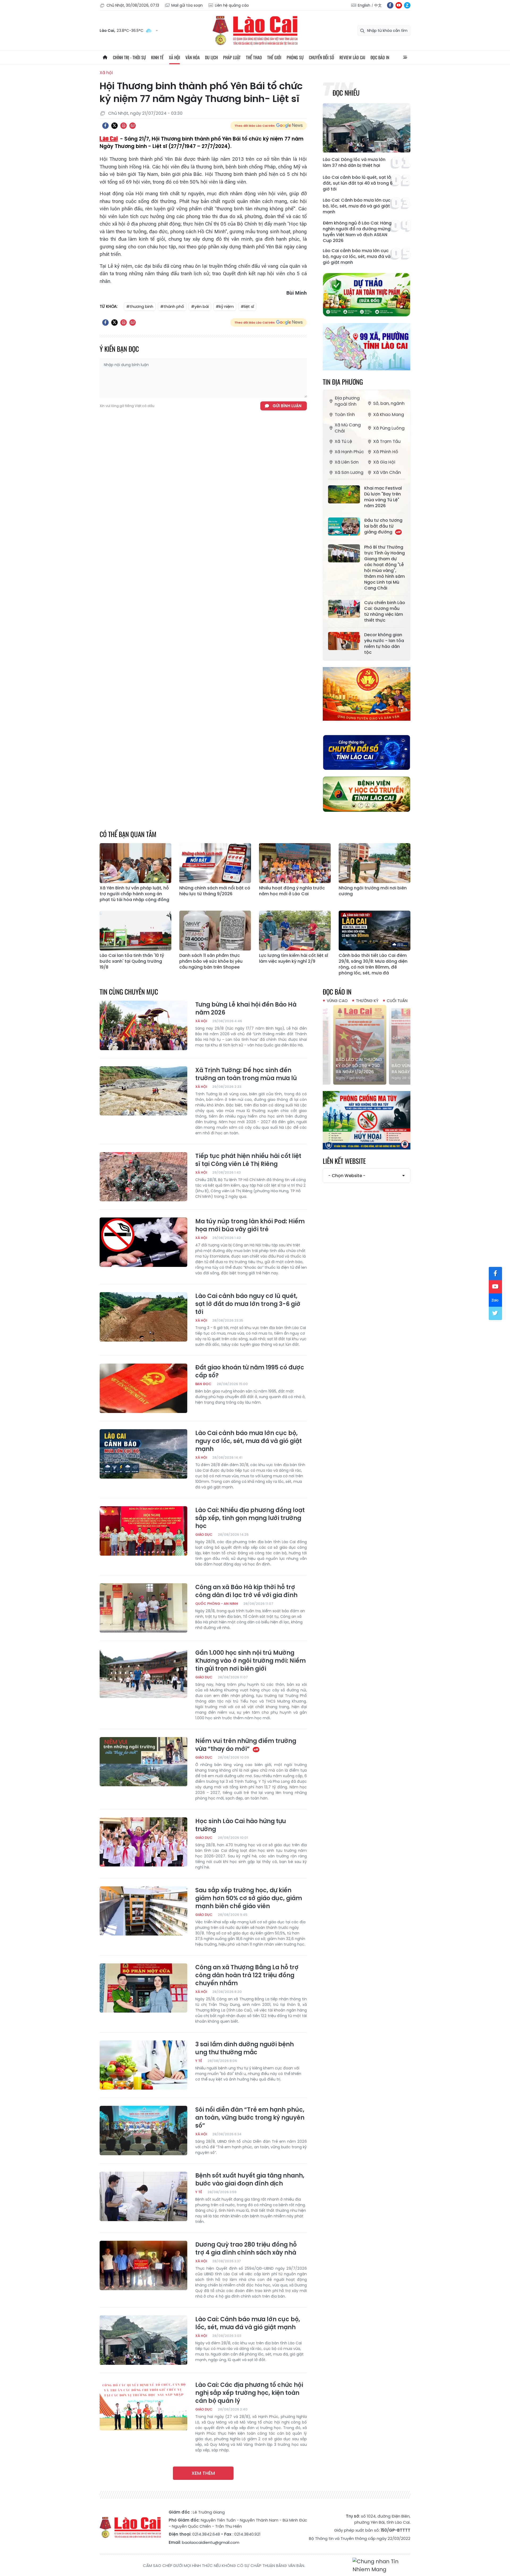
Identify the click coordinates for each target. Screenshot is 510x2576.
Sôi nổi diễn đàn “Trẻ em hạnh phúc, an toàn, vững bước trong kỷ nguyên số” (250, 2118)
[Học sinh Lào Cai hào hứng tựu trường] (143, 1842)
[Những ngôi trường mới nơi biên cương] (375, 863)
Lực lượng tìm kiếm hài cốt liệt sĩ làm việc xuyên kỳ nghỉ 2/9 (294, 958)
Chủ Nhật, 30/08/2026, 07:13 (133, 5)
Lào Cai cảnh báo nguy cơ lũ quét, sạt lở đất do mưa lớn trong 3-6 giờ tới (248, 1304)
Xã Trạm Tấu (387, 441)
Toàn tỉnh (345, 415)
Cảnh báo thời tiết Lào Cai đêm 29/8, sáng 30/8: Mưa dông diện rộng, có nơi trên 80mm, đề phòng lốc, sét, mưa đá (373, 964)
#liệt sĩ (247, 306)
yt (399, 5)
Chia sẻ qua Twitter (114, 126)
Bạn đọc (203, 1384)
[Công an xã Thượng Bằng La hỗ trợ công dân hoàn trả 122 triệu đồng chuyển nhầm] (143, 1988)
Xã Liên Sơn (347, 462)
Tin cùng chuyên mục (129, 992)
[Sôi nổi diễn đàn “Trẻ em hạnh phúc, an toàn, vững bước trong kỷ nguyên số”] (143, 2131)
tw (495, 1313)
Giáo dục (204, 1535)
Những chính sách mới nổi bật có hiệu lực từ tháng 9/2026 (215, 891)
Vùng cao (337, 1001)
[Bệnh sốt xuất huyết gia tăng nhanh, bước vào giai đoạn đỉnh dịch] (143, 2196)
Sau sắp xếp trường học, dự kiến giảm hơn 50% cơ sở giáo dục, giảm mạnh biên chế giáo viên (249, 1898)
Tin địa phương (343, 382)
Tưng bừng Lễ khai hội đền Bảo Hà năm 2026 (246, 1009)
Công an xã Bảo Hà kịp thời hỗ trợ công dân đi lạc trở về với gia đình (246, 1591)
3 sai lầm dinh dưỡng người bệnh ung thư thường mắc (245, 2048)
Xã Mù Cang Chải (348, 428)
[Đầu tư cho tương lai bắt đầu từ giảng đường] (344, 527)
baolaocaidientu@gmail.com (211, 2542)
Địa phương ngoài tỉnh (347, 401)
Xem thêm (203, 2473)
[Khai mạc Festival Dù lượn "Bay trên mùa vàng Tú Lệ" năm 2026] (344, 494)
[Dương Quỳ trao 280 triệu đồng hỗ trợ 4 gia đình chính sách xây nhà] (143, 2265)
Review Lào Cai (352, 57)
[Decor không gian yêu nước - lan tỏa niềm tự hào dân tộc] (344, 641)
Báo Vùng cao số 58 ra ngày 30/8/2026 (366, 1069)
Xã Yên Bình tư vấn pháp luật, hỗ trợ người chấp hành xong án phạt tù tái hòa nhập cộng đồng (134, 894)
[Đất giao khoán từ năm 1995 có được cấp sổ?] (143, 1388)
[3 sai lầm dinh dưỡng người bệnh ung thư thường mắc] (143, 2065)
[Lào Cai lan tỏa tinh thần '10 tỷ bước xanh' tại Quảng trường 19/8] (135, 931)
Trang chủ (105, 57)
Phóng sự (295, 57)
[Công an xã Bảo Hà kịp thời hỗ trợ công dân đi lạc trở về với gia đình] (143, 1608)
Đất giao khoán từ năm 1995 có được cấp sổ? (250, 1372)
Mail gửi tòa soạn (187, 5)
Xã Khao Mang (389, 415)
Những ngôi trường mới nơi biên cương (373, 891)
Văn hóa (193, 57)
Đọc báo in (380, 57)
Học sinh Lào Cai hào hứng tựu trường (241, 1825)
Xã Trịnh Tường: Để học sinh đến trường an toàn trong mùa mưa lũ (246, 1074)
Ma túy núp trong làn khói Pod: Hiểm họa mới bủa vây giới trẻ (250, 1225)
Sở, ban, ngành (389, 403)
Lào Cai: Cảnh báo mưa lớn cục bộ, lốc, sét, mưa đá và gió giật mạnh (357, 206)
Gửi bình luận (287, 406)
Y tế (199, 2061)
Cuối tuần (397, 1001)
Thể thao (254, 57)
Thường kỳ (367, 1001)
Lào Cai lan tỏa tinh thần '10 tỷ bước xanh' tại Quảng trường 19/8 (132, 961)
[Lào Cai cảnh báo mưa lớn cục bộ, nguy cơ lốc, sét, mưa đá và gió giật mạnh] (143, 1454)
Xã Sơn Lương (349, 472)
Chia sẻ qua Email (133, 126)
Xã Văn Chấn (387, 472)
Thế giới (274, 57)
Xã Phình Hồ (386, 452)
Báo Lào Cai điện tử (255, 31)
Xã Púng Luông (389, 428)
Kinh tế (157, 57)
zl (407, 5)
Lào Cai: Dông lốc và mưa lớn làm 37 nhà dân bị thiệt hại (354, 163)
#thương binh (140, 306)
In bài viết (124, 126)
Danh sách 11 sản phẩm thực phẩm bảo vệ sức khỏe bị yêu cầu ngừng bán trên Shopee (211, 961)
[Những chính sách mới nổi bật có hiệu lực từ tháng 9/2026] (215, 863)
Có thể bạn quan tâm (128, 834)
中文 (378, 5)
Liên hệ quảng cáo (232, 5)
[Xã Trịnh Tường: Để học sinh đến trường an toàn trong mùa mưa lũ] (143, 1091)
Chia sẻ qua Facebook (105, 126)
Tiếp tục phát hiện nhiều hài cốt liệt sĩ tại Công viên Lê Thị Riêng (248, 1160)
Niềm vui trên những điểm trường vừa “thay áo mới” (246, 1745)
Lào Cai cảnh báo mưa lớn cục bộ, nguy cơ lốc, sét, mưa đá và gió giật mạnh (357, 257)
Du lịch (211, 57)
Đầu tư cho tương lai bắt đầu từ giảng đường (383, 526)
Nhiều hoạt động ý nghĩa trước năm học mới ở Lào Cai (292, 891)
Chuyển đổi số (322, 57)
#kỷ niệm (225, 306)
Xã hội (175, 57)
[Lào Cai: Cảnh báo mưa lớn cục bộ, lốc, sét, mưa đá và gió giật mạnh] (143, 2340)
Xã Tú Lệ (343, 441)
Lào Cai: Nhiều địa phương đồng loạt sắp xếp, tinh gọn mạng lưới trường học (250, 1518)
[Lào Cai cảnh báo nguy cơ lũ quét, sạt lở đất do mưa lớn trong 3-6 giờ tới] (143, 1317)
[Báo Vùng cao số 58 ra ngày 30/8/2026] (367, 1045)
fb (390, 5)
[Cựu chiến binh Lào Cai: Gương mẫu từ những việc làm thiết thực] (344, 609)
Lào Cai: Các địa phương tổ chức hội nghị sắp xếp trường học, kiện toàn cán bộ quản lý (249, 2393)
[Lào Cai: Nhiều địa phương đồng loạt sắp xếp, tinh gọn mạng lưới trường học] (143, 1531)
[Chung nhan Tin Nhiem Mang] (381, 2566)
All (405, 57)
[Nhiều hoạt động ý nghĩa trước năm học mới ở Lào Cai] (295, 863)
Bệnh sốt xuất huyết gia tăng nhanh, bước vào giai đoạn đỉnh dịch (250, 2180)
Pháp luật (232, 57)
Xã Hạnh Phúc (349, 452)
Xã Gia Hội (384, 462)
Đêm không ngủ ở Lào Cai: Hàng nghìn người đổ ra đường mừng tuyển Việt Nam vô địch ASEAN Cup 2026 (357, 232)
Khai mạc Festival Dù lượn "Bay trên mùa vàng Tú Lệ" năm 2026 (383, 497)
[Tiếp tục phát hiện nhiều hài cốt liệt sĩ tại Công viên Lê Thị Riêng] (143, 1177)
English (364, 5)
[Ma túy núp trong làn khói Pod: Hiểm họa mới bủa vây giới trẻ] (143, 1242)
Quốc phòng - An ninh (217, 1604)
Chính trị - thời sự (129, 57)
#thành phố (172, 306)
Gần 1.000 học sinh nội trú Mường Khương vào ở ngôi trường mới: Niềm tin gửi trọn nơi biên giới (250, 1661)
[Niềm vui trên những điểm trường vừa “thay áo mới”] (143, 1762)
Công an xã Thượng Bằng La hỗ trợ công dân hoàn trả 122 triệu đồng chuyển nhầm (247, 1975)
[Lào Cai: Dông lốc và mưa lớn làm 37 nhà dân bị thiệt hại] (367, 128)
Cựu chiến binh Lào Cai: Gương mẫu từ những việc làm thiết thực (385, 612)
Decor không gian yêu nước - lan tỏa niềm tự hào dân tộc (384, 644)
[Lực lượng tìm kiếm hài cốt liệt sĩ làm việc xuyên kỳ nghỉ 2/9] (295, 931)
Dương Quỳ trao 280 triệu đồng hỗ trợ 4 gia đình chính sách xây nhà (246, 2249)
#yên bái (200, 306)
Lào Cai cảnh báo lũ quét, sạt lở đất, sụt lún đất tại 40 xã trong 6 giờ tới (358, 183)
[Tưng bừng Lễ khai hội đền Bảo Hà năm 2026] (143, 1025)
